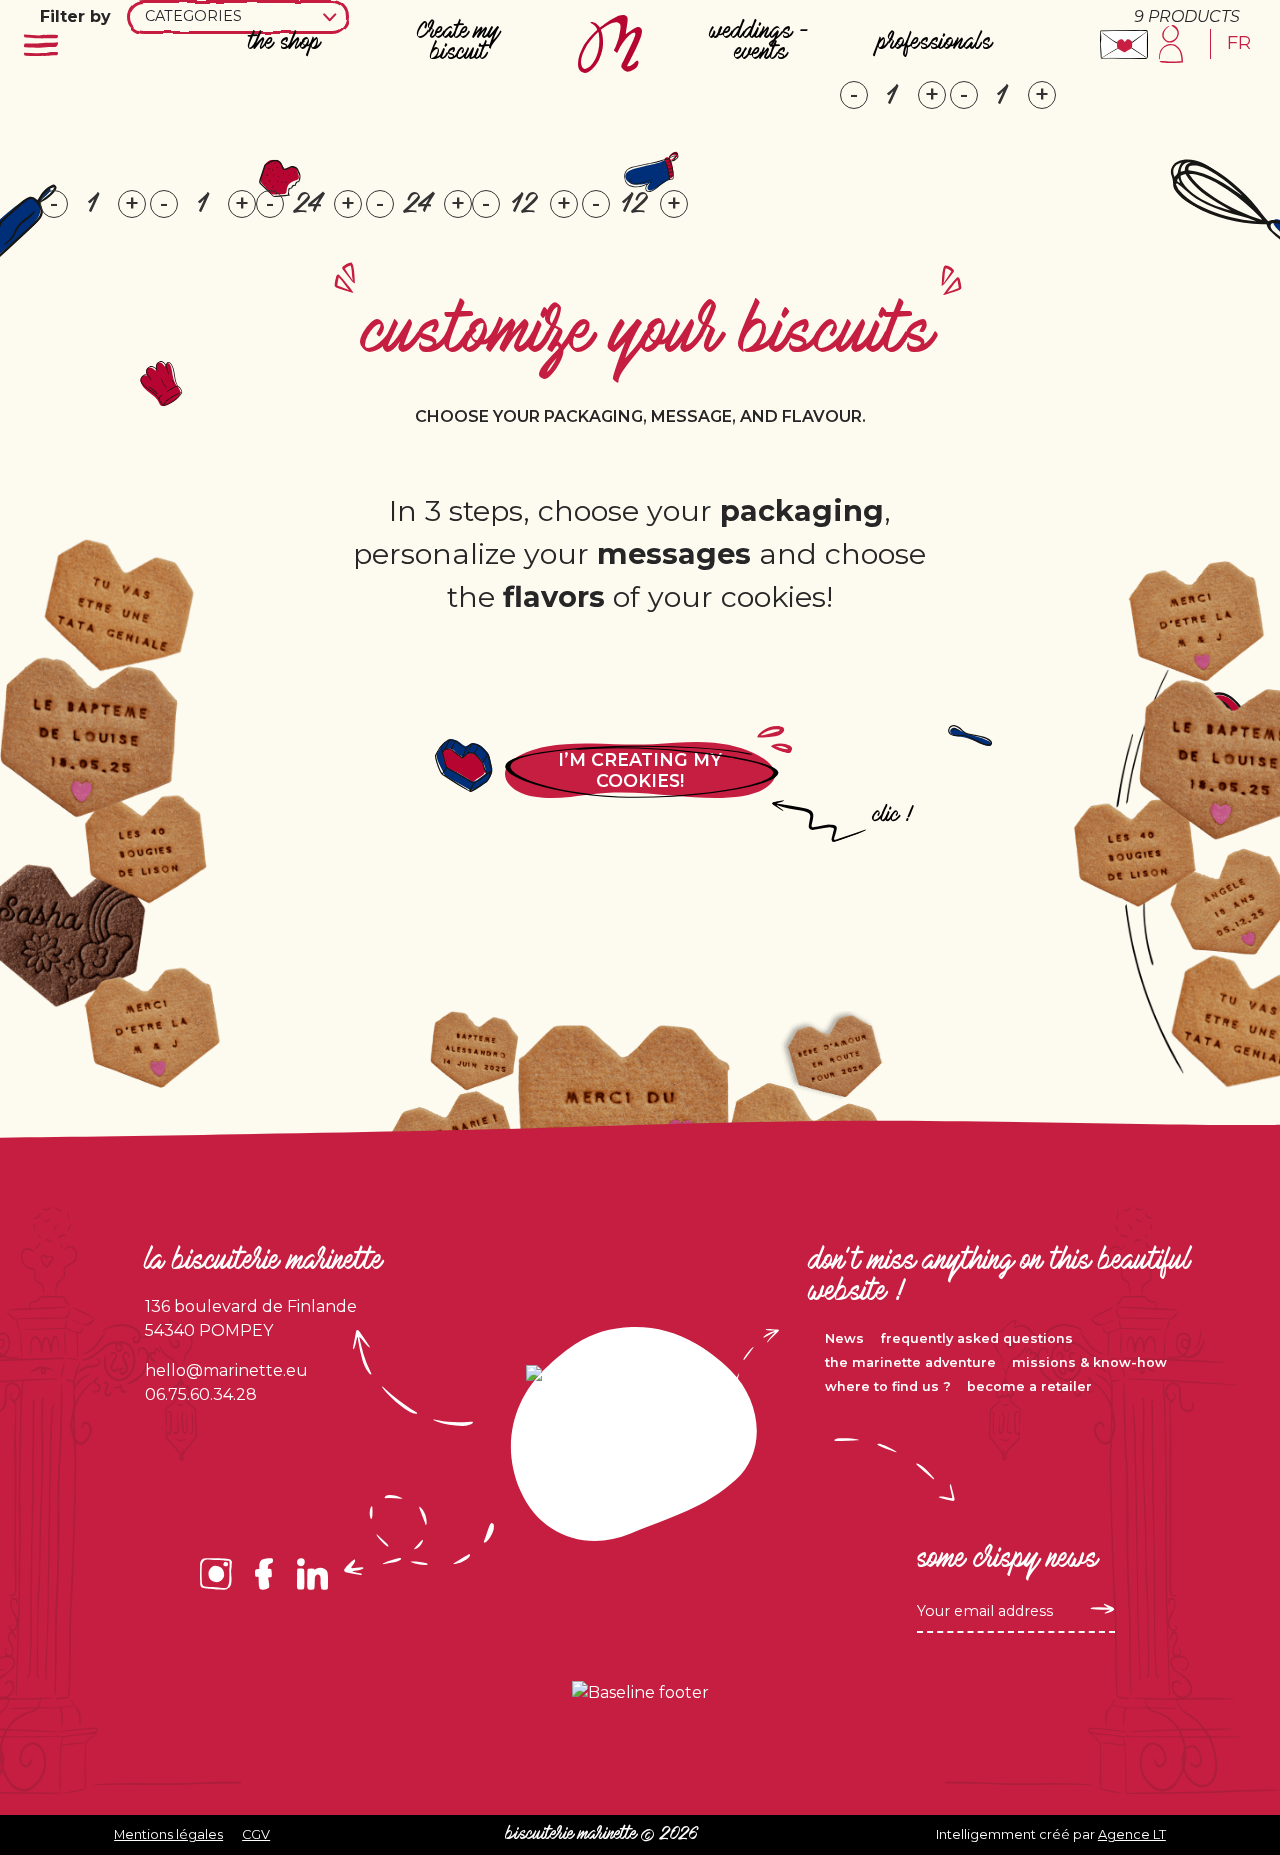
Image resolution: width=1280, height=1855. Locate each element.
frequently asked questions (976, 1338)
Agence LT (1132, 1834)
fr (1239, 43)
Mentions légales (168, 1834)
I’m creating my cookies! (640, 770)
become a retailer (1029, 1386)
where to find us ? (888, 1386)
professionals (935, 43)
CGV (256, 1834)
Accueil (610, 44)
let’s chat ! (1124, 44)
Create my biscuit (458, 43)
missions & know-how (1089, 1362)
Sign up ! (1099, 1609)
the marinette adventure (910, 1362)
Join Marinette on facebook (264, 1574)
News (844, 1338)
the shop (285, 43)
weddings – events (761, 43)
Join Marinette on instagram (216, 1574)
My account (1170, 44)
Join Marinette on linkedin (312, 1574)
